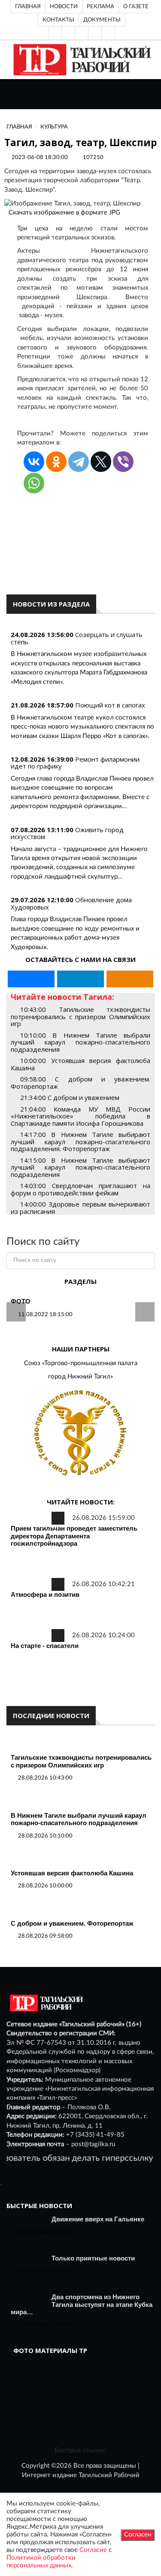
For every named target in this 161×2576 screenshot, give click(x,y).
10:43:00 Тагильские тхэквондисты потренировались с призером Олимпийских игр (80, 1016)
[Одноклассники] (108, 33)
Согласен (138, 2535)
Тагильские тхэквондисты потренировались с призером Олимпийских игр (81, 1761)
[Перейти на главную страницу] (80, 60)
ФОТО (21, 1301)
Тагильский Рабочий (109, 2475)
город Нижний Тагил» (80, 1377)
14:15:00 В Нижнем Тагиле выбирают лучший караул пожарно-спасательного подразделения (80, 1167)
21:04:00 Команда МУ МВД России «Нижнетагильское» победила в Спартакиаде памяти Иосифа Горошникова (80, 1116)
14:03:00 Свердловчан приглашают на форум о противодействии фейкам (80, 1189)
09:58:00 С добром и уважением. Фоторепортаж (80, 1083)
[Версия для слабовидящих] (55, 33)
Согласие (93, 2550)
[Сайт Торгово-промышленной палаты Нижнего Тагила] (80, 1433)
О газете (136, 6)
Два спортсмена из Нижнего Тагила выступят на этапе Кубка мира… (82, 2304)
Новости (64, 6)
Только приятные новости (93, 2258)
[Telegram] (95, 33)
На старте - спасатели (45, 1646)
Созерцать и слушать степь (77, 638)
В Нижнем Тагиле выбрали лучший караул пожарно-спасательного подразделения (79, 1819)
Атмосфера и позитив (45, 1594)
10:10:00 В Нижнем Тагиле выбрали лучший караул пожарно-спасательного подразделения (80, 1042)
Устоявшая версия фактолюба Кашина (72, 1873)
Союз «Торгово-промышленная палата (81, 1363)
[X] (101, 462)
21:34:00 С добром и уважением (70, 1097)
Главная (28, 6)
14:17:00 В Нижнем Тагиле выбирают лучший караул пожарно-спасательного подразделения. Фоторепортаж (80, 1141)
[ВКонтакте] (82, 33)
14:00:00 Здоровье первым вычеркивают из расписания (80, 1208)
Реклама (100, 6)
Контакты (58, 20)
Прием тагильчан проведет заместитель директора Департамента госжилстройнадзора (74, 1536)
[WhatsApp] (34, 483)
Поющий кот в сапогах (110, 705)
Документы (102, 20)
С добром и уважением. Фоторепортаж (72, 1923)
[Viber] (123, 462)
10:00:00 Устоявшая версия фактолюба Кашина (80, 1064)
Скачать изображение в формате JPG (64, 213)
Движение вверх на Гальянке (98, 2219)
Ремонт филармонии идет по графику (75, 763)
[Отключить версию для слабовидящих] (68, 33)
